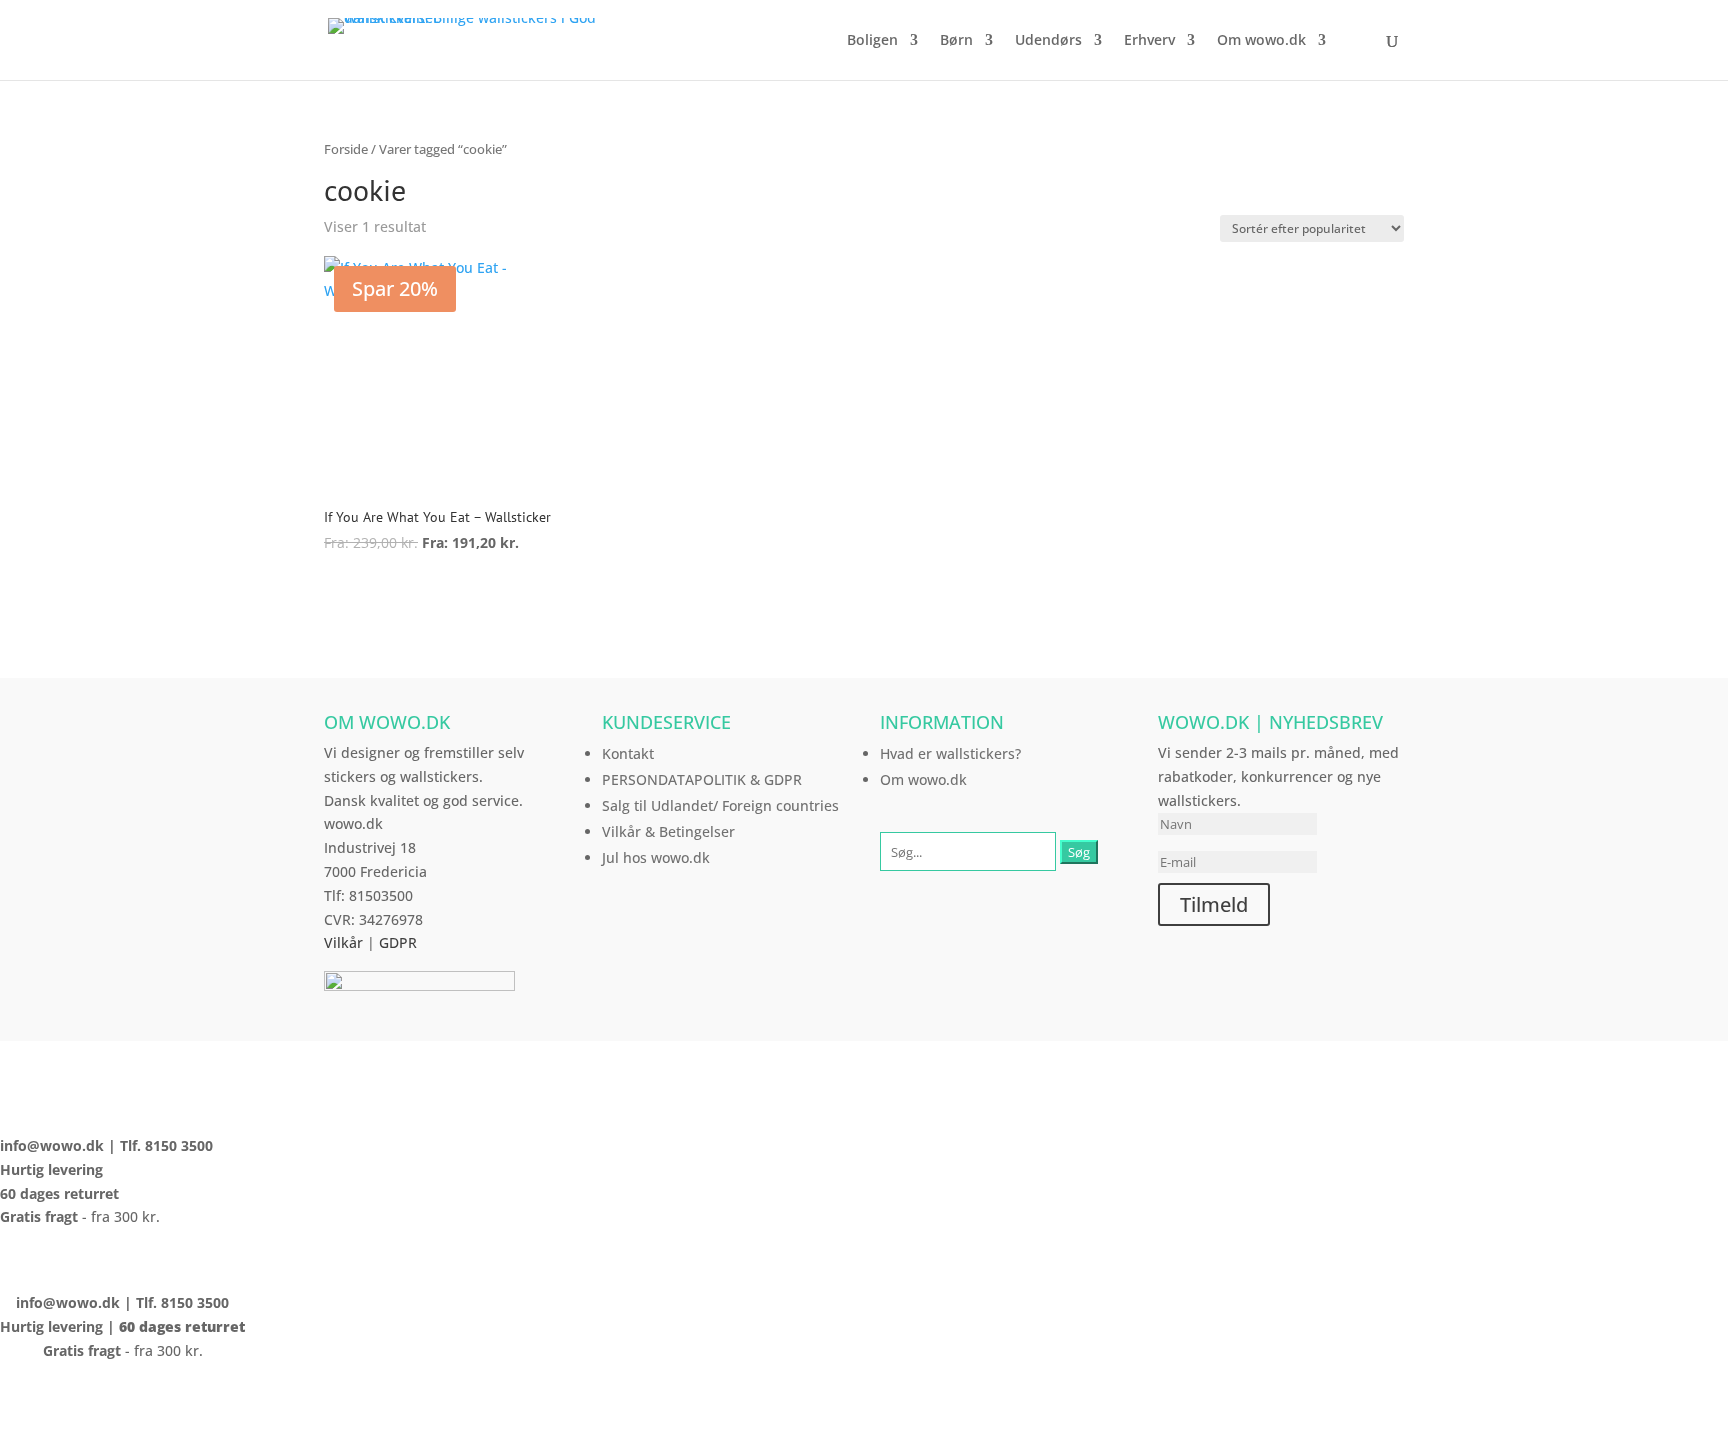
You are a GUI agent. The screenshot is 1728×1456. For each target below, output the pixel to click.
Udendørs (1048, 41)
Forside (346, 149)
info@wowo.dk (52, 1145)
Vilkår (343, 942)
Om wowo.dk (1261, 41)
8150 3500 (179, 1145)
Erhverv (1149, 41)
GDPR (398, 942)
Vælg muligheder (423, 598)
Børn (956, 41)
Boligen (872, 41)
